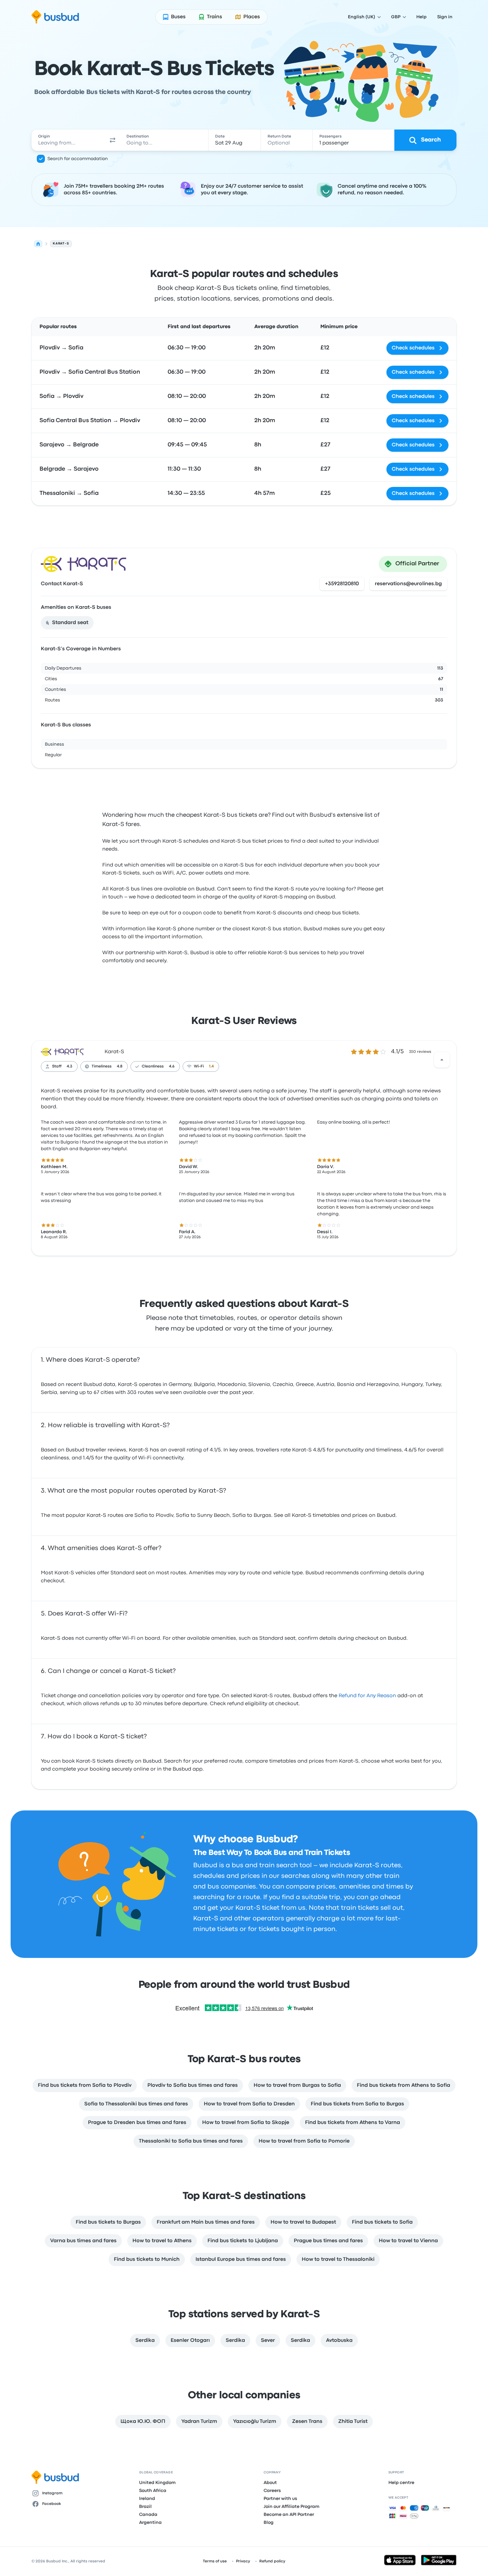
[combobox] (68, 140)
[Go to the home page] (55, 17)
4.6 (172, 1066)
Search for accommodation (78, 159)
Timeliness (102, 1066)
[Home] (38, 244)
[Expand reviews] (442, 1060)
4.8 (120, 1066)
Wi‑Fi (199, 1066)
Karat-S (114, 1052)
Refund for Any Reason (367, 1696)
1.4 (211, 1066)
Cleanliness (153, 1066)
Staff (57, 1066)
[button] (113, 140)
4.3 (70, 1066)
